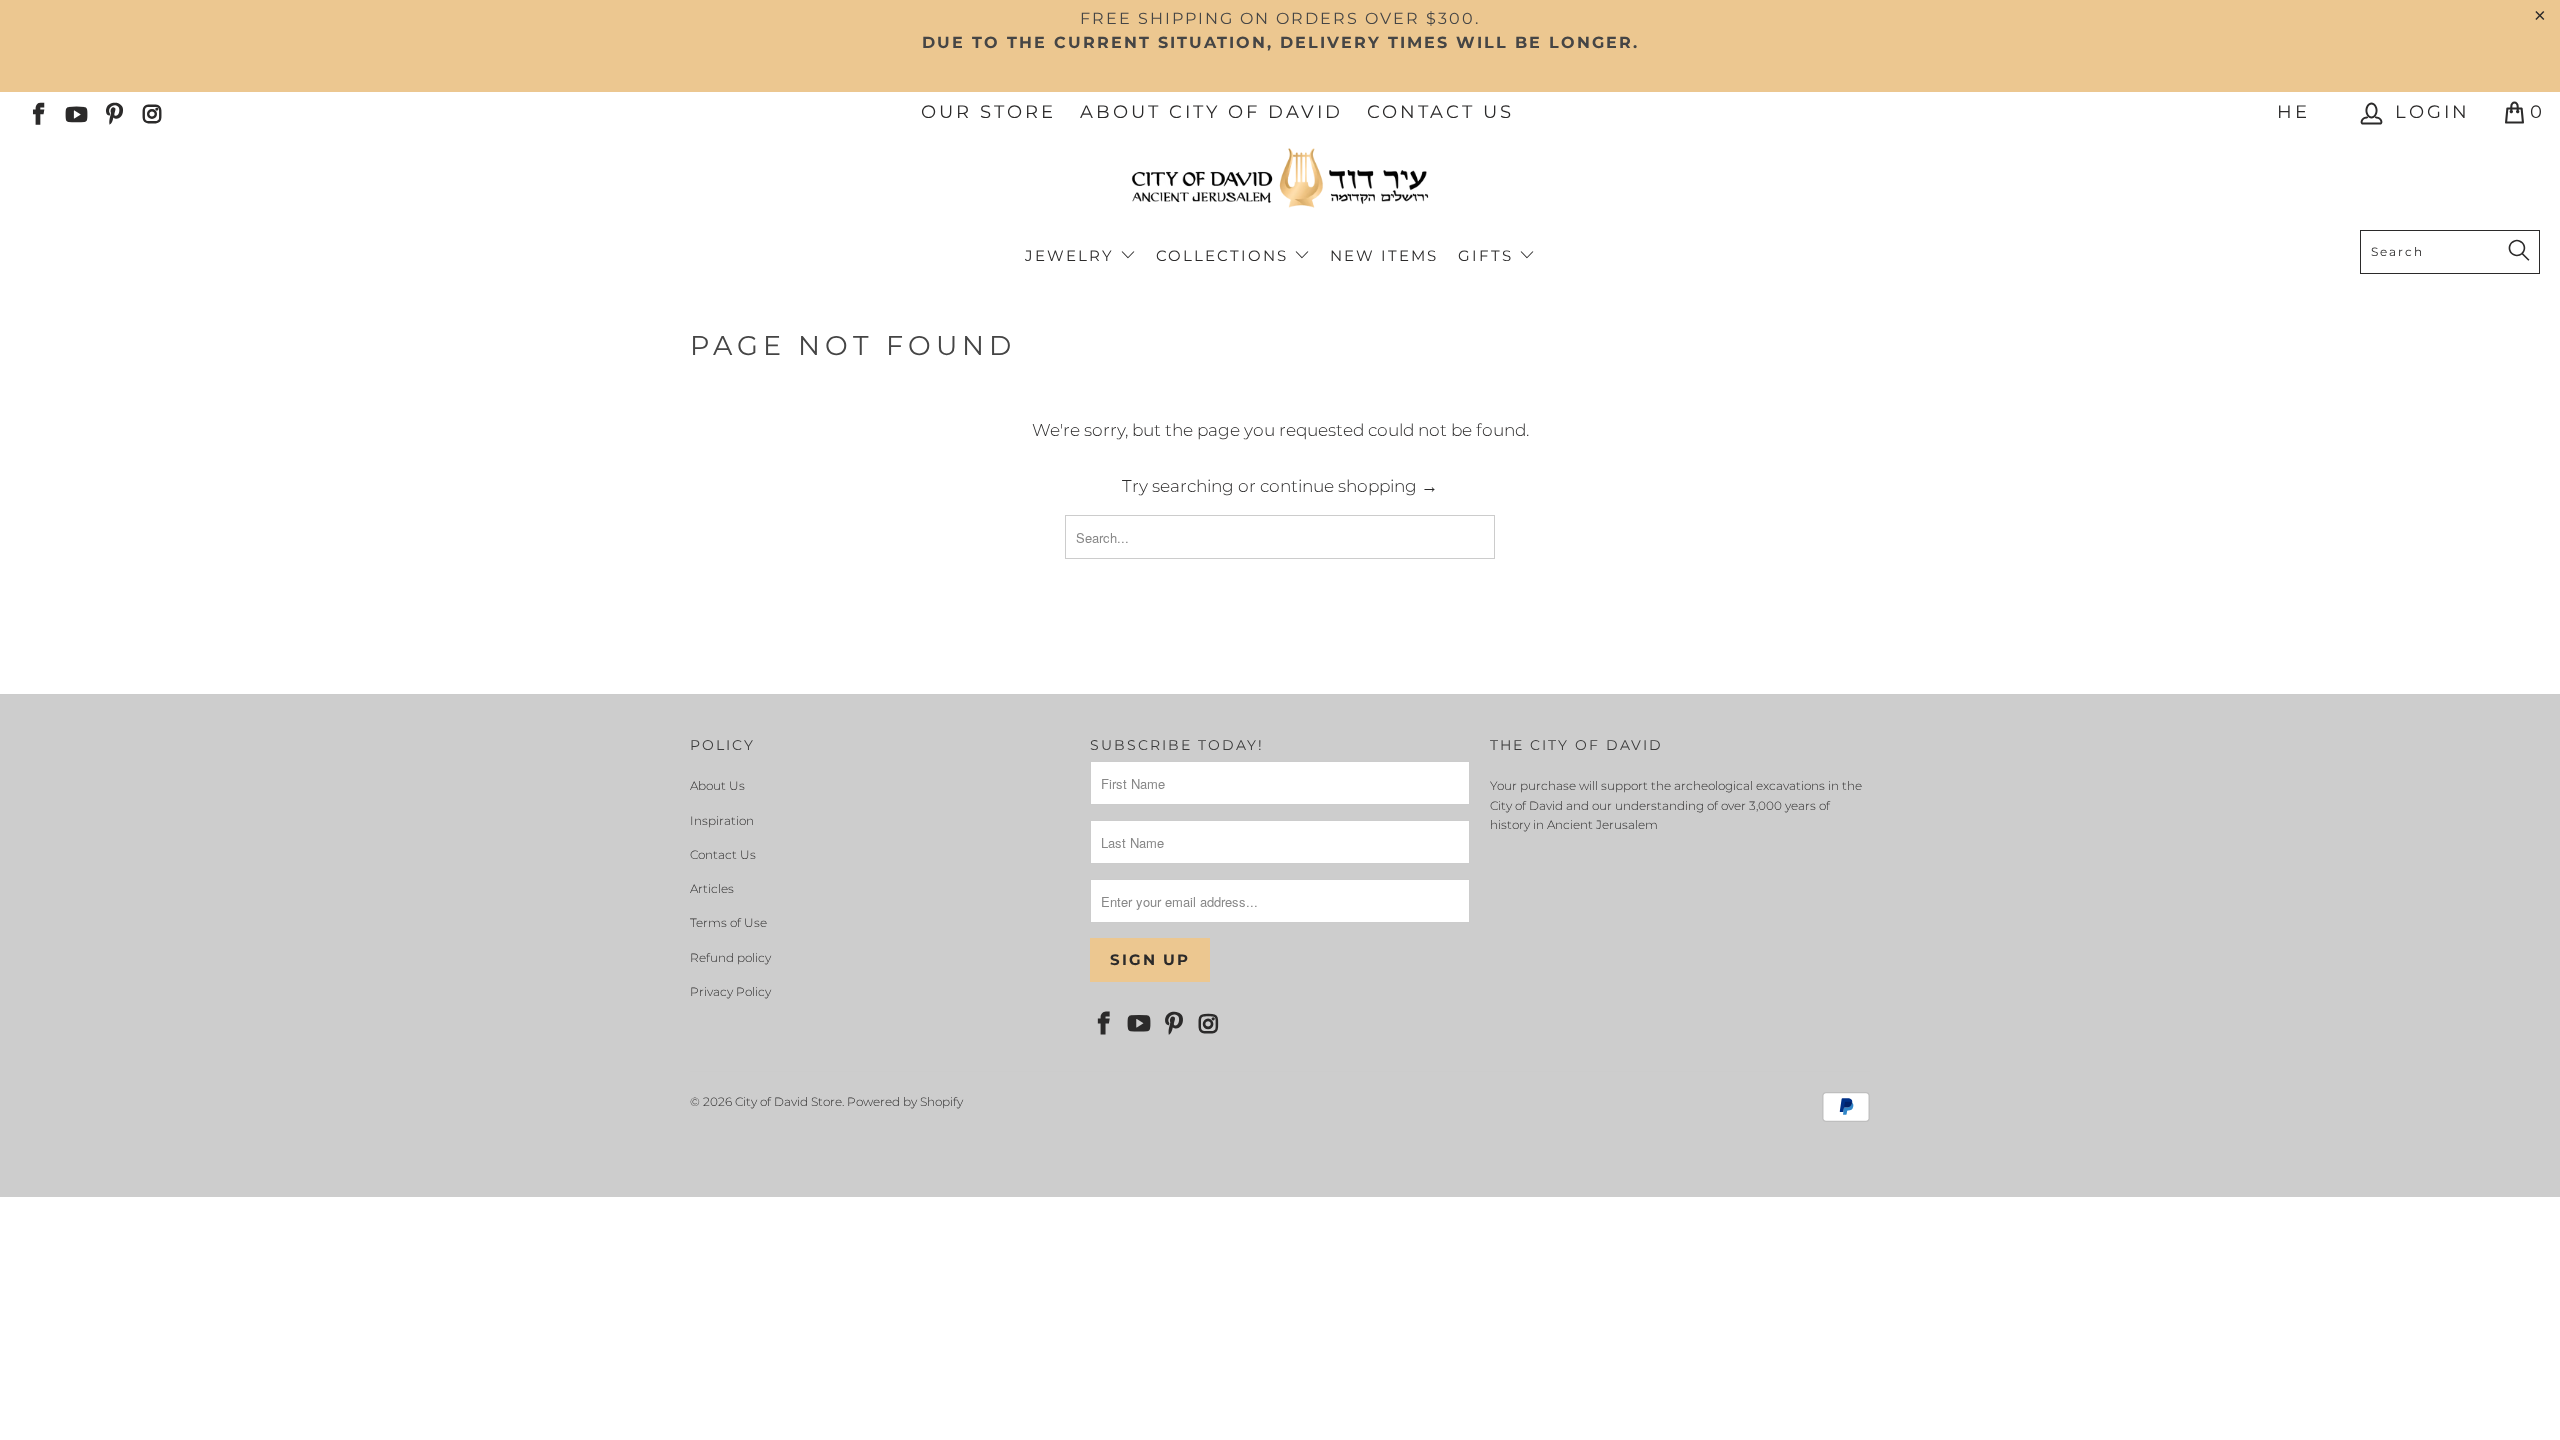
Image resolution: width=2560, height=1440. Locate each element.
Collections (1225, 255)
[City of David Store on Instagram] (151, 112)
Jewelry (1072, 255)
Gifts (1488, 255)
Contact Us (1440, 112)
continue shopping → (1349, 486)
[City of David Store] (1280, 186)
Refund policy (730, 957)
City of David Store (788, 1101)
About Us (717, 785)
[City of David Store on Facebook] (37, 112)
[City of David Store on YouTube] (75, 112)
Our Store (988, 112)
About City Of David (1211, 112)
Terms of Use (728, 922)
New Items (1384, 255)
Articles (712, 888)
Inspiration (722, 820)
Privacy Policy (730, 991)
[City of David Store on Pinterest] (113, 112)
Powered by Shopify (905, 1101)
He (2293, 112)
